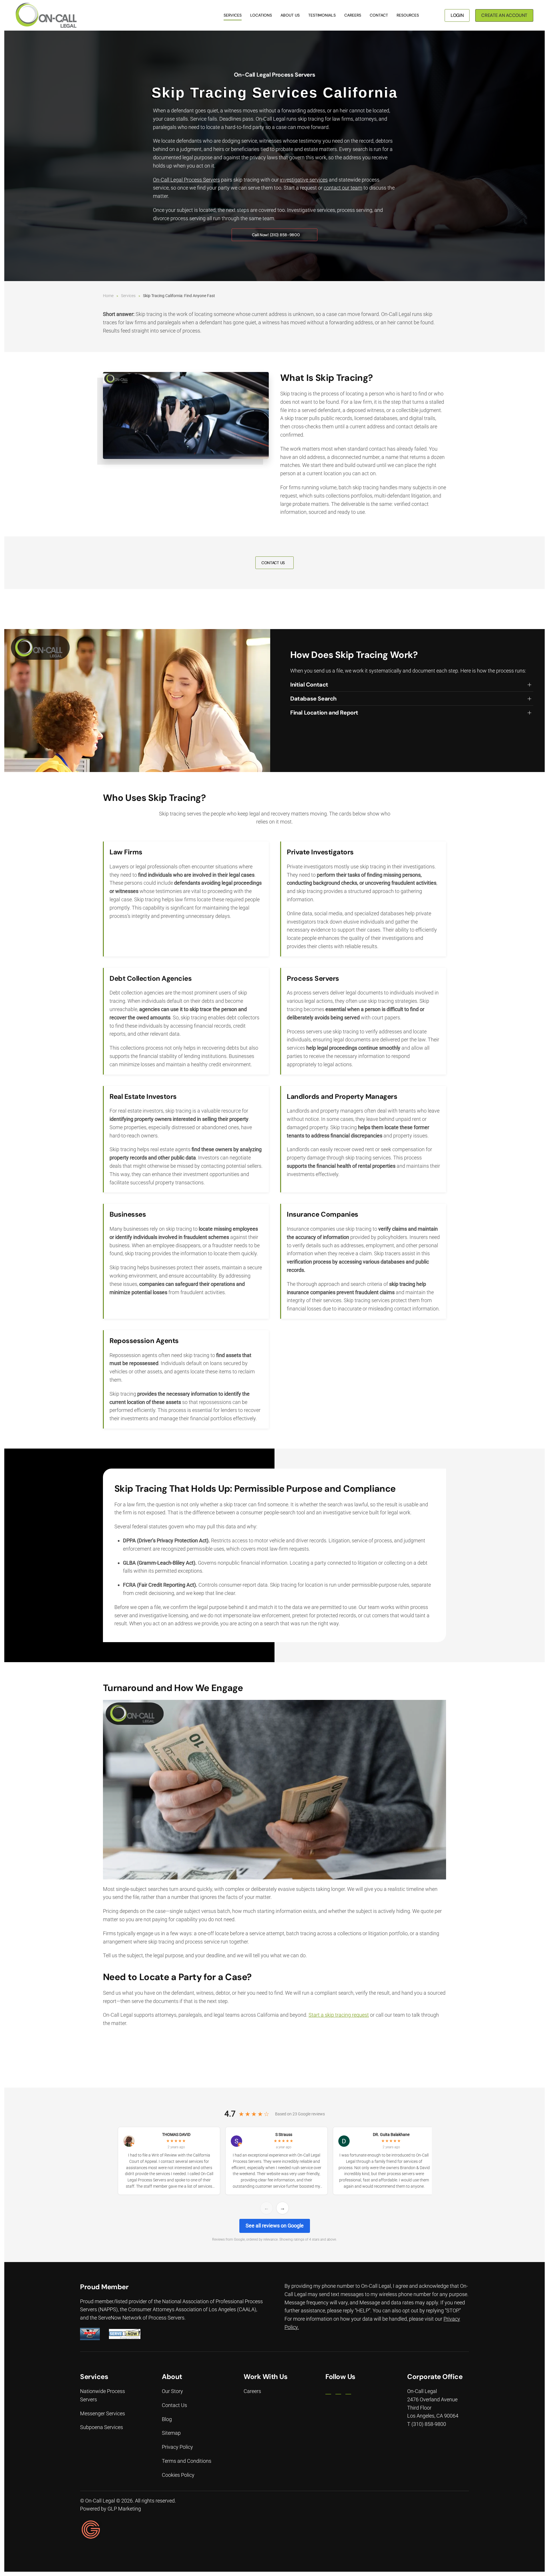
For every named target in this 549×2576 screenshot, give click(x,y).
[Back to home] (46, 15)
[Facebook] (328, 2392)
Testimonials (322, 15)
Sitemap (171, 2433)
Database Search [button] (313, 699)
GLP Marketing (124, 2509)
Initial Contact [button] (309, 685)
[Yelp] (348, 2392)
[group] (274, 2162)
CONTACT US (273, 563)
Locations (261, 15)
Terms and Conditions (187, 2461)
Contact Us (174, 2405)
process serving (355, 210)
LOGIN (457, 15)
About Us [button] (290, 15)
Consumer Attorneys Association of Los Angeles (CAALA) (192, 2310)
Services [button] (233, 15)
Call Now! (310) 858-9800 (276, 235)
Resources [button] (408, 15)
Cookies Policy (178, 2475)
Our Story (172, 2391)
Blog (167, 2419)
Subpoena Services (102, 2427)
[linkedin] (338, 2392)
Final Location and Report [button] (324, 713)
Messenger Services (103, 2413)
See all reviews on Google (275, 2226)
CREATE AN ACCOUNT (504, 15)
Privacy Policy (177, 2447)
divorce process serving (179, 218)
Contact (379, 15)
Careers (353, 15)
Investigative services (311, 210)
